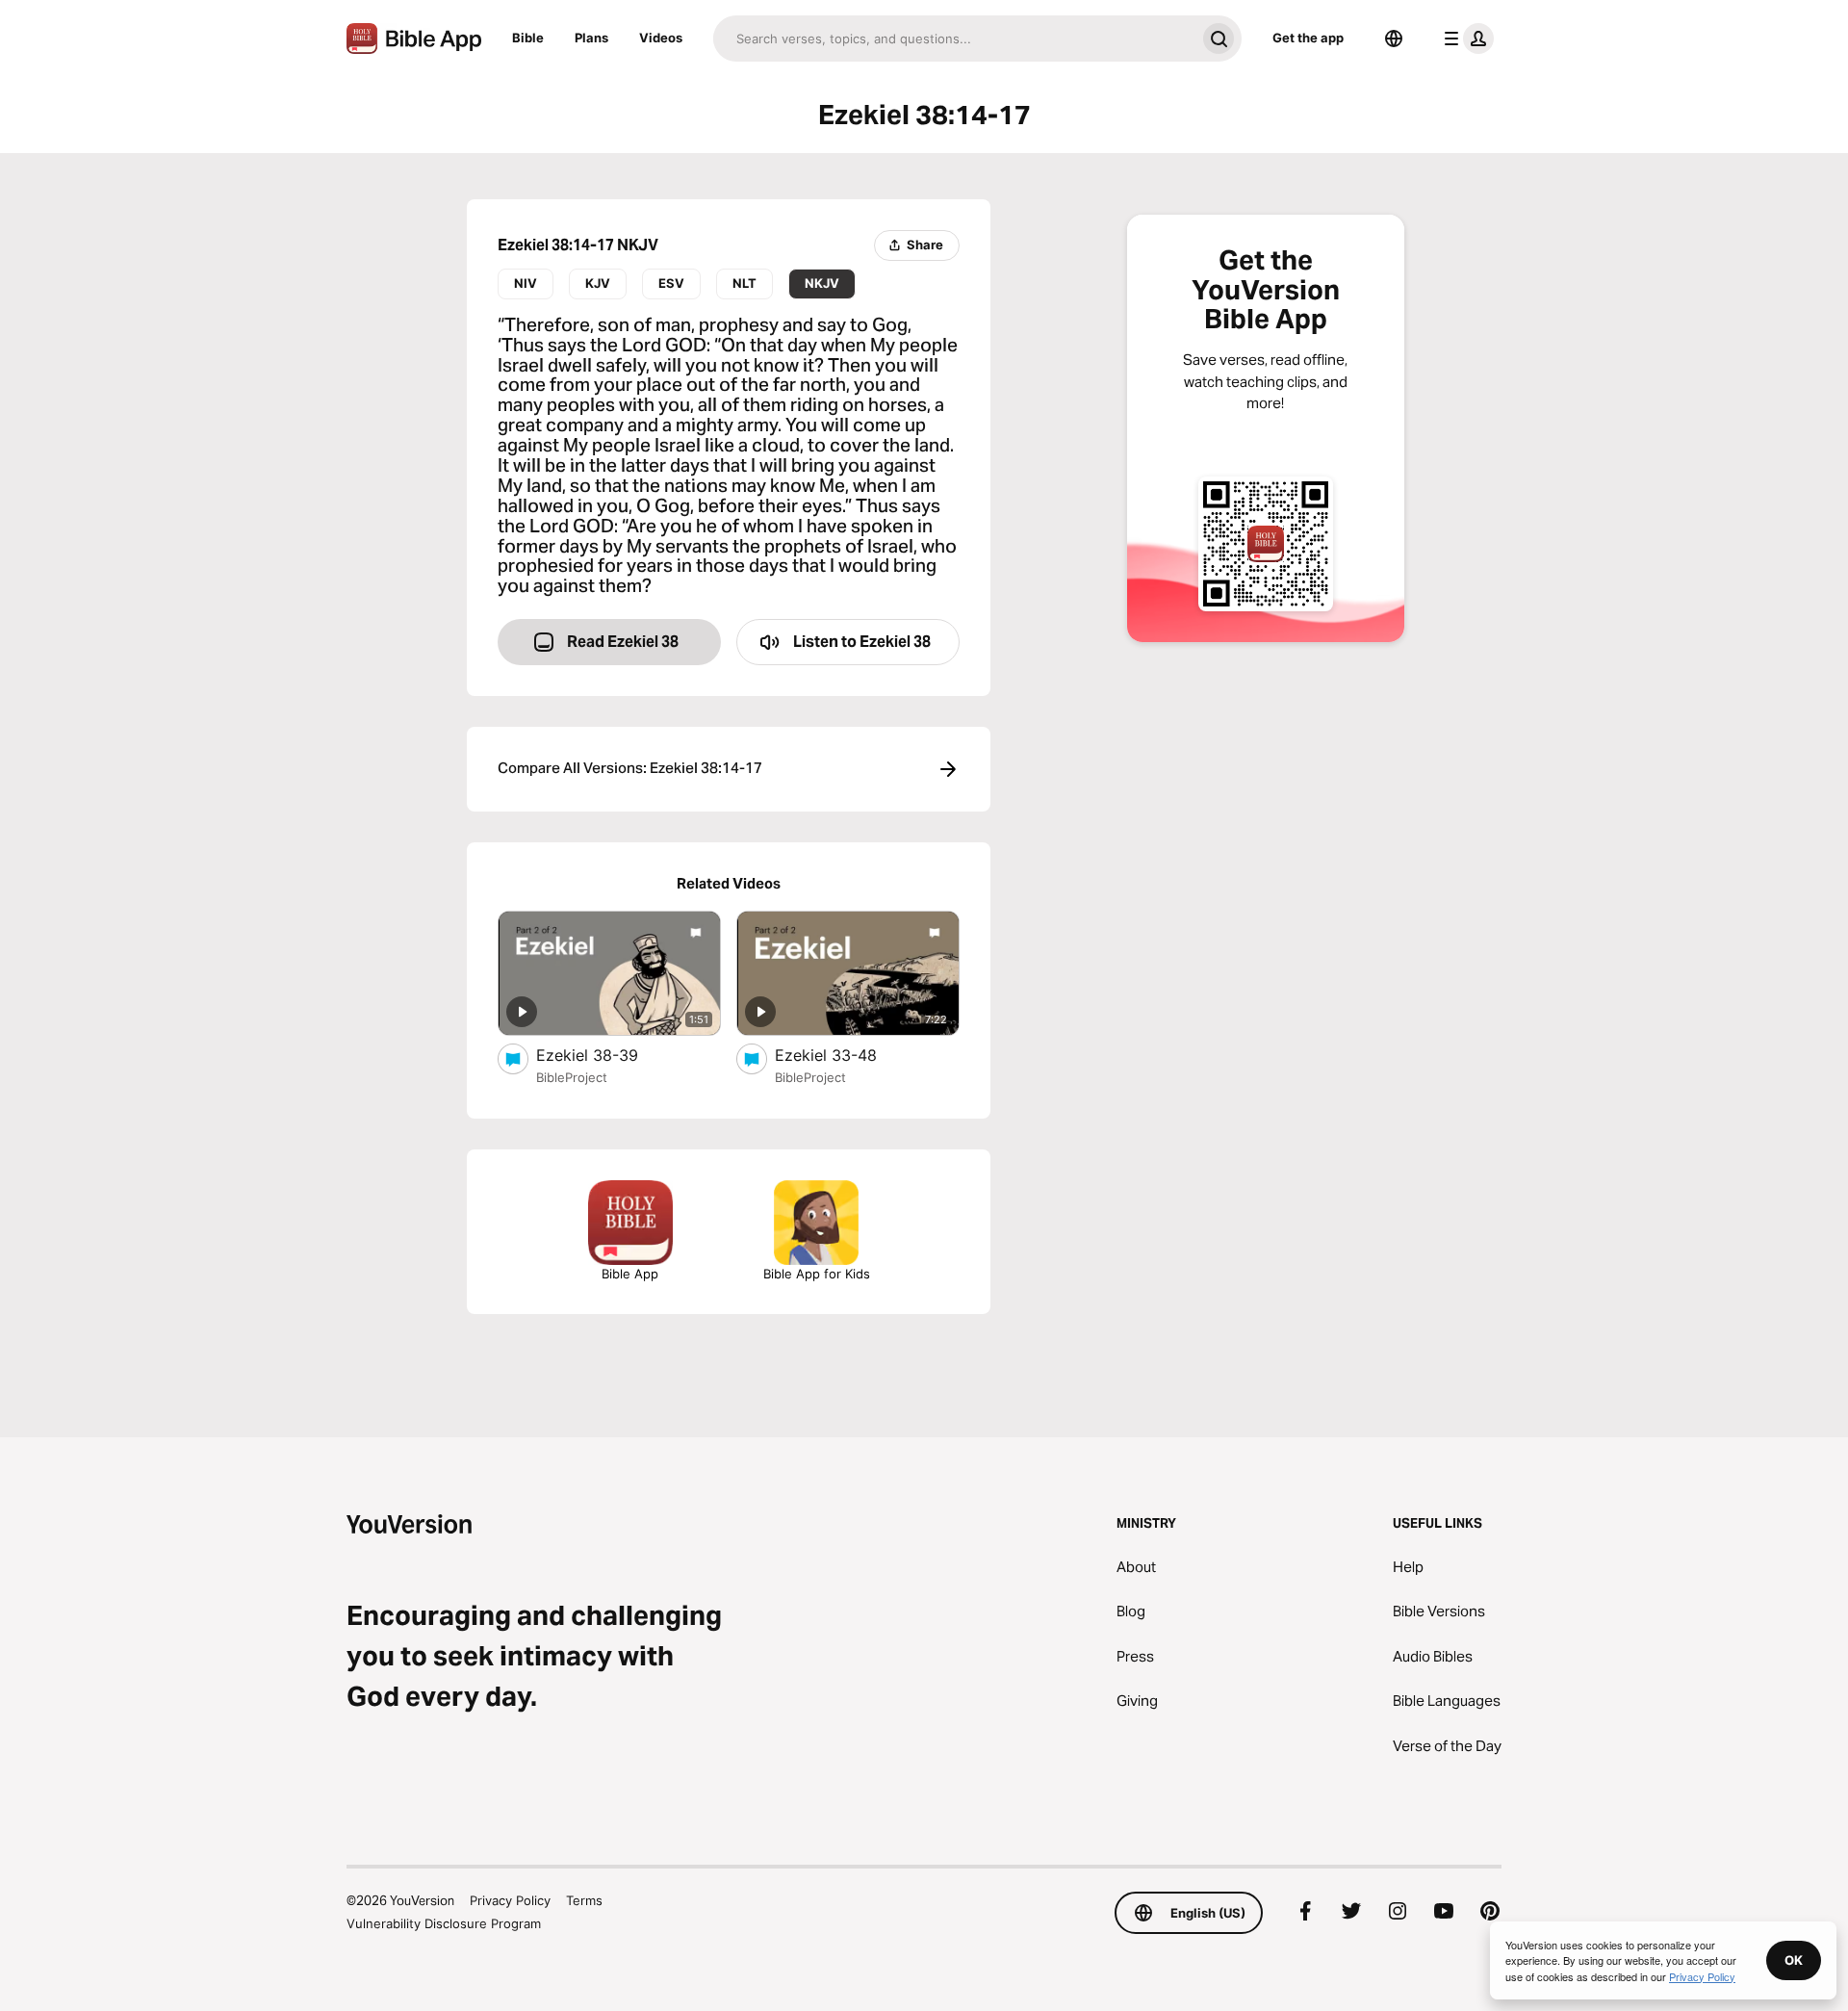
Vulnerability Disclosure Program (444, 1923)
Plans (591, 38)
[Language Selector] (1394, 39)
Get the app (1308, 38)
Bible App (630, 1274)
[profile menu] (1465, 39)
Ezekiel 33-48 (845, 1055)
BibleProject (572, 1077)
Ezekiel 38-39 (604, 1055)
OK (1794, 1960)
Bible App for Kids (817, 1274)
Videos (661, 38)
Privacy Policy (510, 1900)
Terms (584, 1900)
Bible (528, 38)
